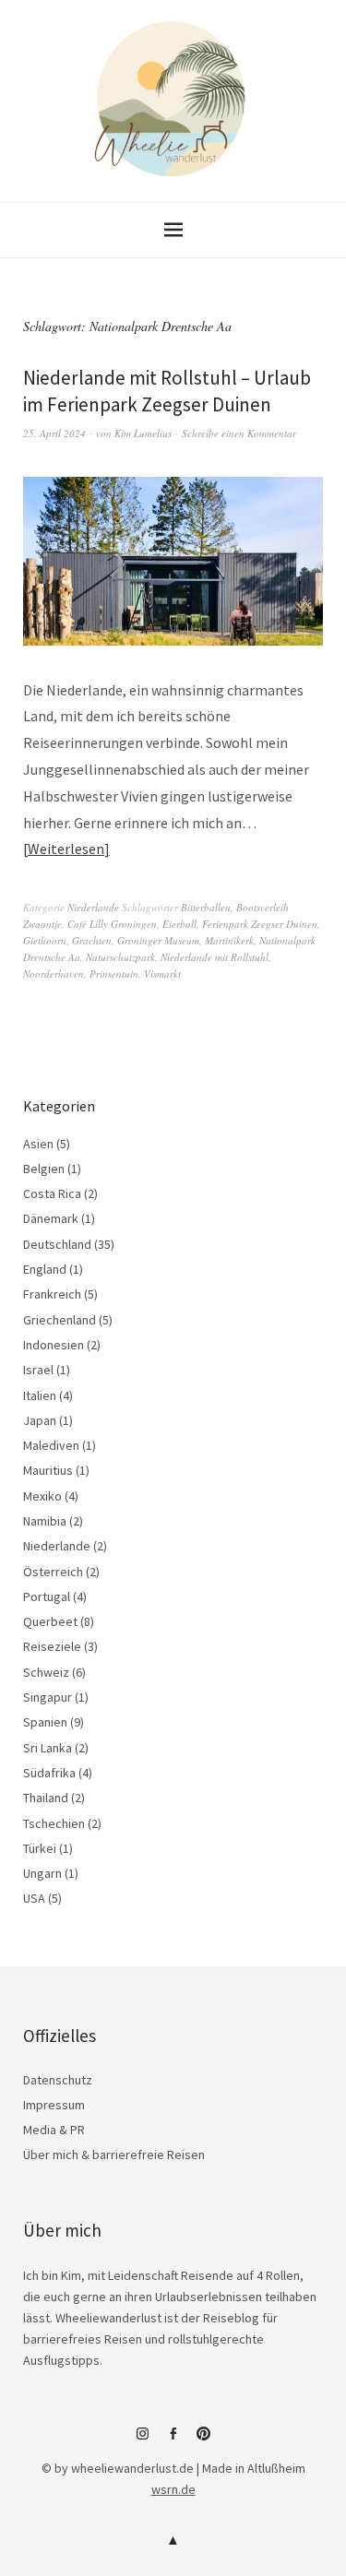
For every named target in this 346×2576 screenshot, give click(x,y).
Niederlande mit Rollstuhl (215, 957)
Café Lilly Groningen (112, 924)
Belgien (44, 1169)
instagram (143, 2440)
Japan (40, 1420)
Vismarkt (162, 973)
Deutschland (57, 1244)
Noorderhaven (54, 973)
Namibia (45, 1521)
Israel (38, 1370)
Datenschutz (58, 2080)
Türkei (40, 1848)
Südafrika (49, 1773)
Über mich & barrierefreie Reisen (114, 2155)
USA (34, 1898)
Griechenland (60, 1320)
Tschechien (54, 1823)
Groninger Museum (158, 940)
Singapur (48, 1697)
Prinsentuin (114, 973)
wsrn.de (173, 2489)
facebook (173, 2440)
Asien (38, 1144)
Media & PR (54, 2130)
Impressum (54, 2105)
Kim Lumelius (143, 433)
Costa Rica (52, 1193)
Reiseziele (52, 1646)
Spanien (45, 1722)
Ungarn (42, 1873)
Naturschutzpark (120, 957)
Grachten (92, 940)
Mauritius (48, 1470)
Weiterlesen (66, 849)
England (45, 1269)
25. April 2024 (54, 433)
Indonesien (54, 1345)
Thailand (46, 1798)
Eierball (179, 924)
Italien (40, 1395)
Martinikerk (229, 940)
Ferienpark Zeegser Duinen (260, 924)
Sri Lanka (48, 1748)
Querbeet (50, 1621)
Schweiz (46, 1672)
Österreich (53, 1572)
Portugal (47, 1597)
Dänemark (51, 1218)
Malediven (51, 1445)
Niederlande (93, 907)
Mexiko (42, 1496)
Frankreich (52, 1294)
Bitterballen (206, 907)
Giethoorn (45, 940)
